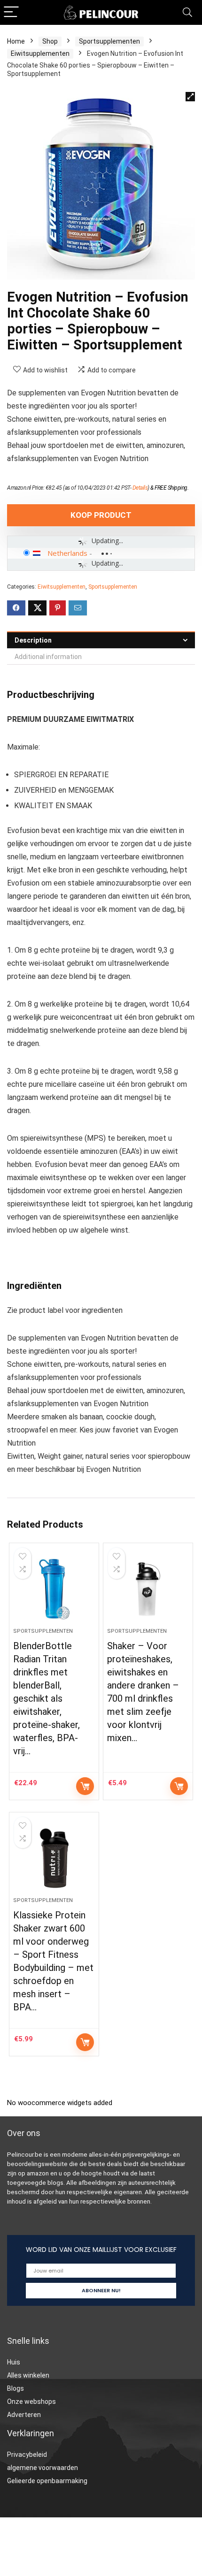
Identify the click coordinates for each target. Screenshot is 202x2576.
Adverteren (24, 2415)
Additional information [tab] (48, 657)
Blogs (16, 2388)
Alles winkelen (28, 2375)
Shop (50, 41)
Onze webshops (31, 2402)
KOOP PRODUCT (101, 515)
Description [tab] (33, 640)
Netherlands (67, 553)
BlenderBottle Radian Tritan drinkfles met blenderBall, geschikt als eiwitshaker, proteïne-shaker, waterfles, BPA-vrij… (47, 1698)
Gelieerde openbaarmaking (47, 2481)
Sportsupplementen (109, 41)
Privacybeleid (27, 2455)
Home (16, 41)
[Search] (187, 12)
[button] (190, 97)
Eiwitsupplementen (40, 53)
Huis (14, 2362)
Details (140, 488)
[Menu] (11, 12)
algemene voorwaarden (43, 2468)
